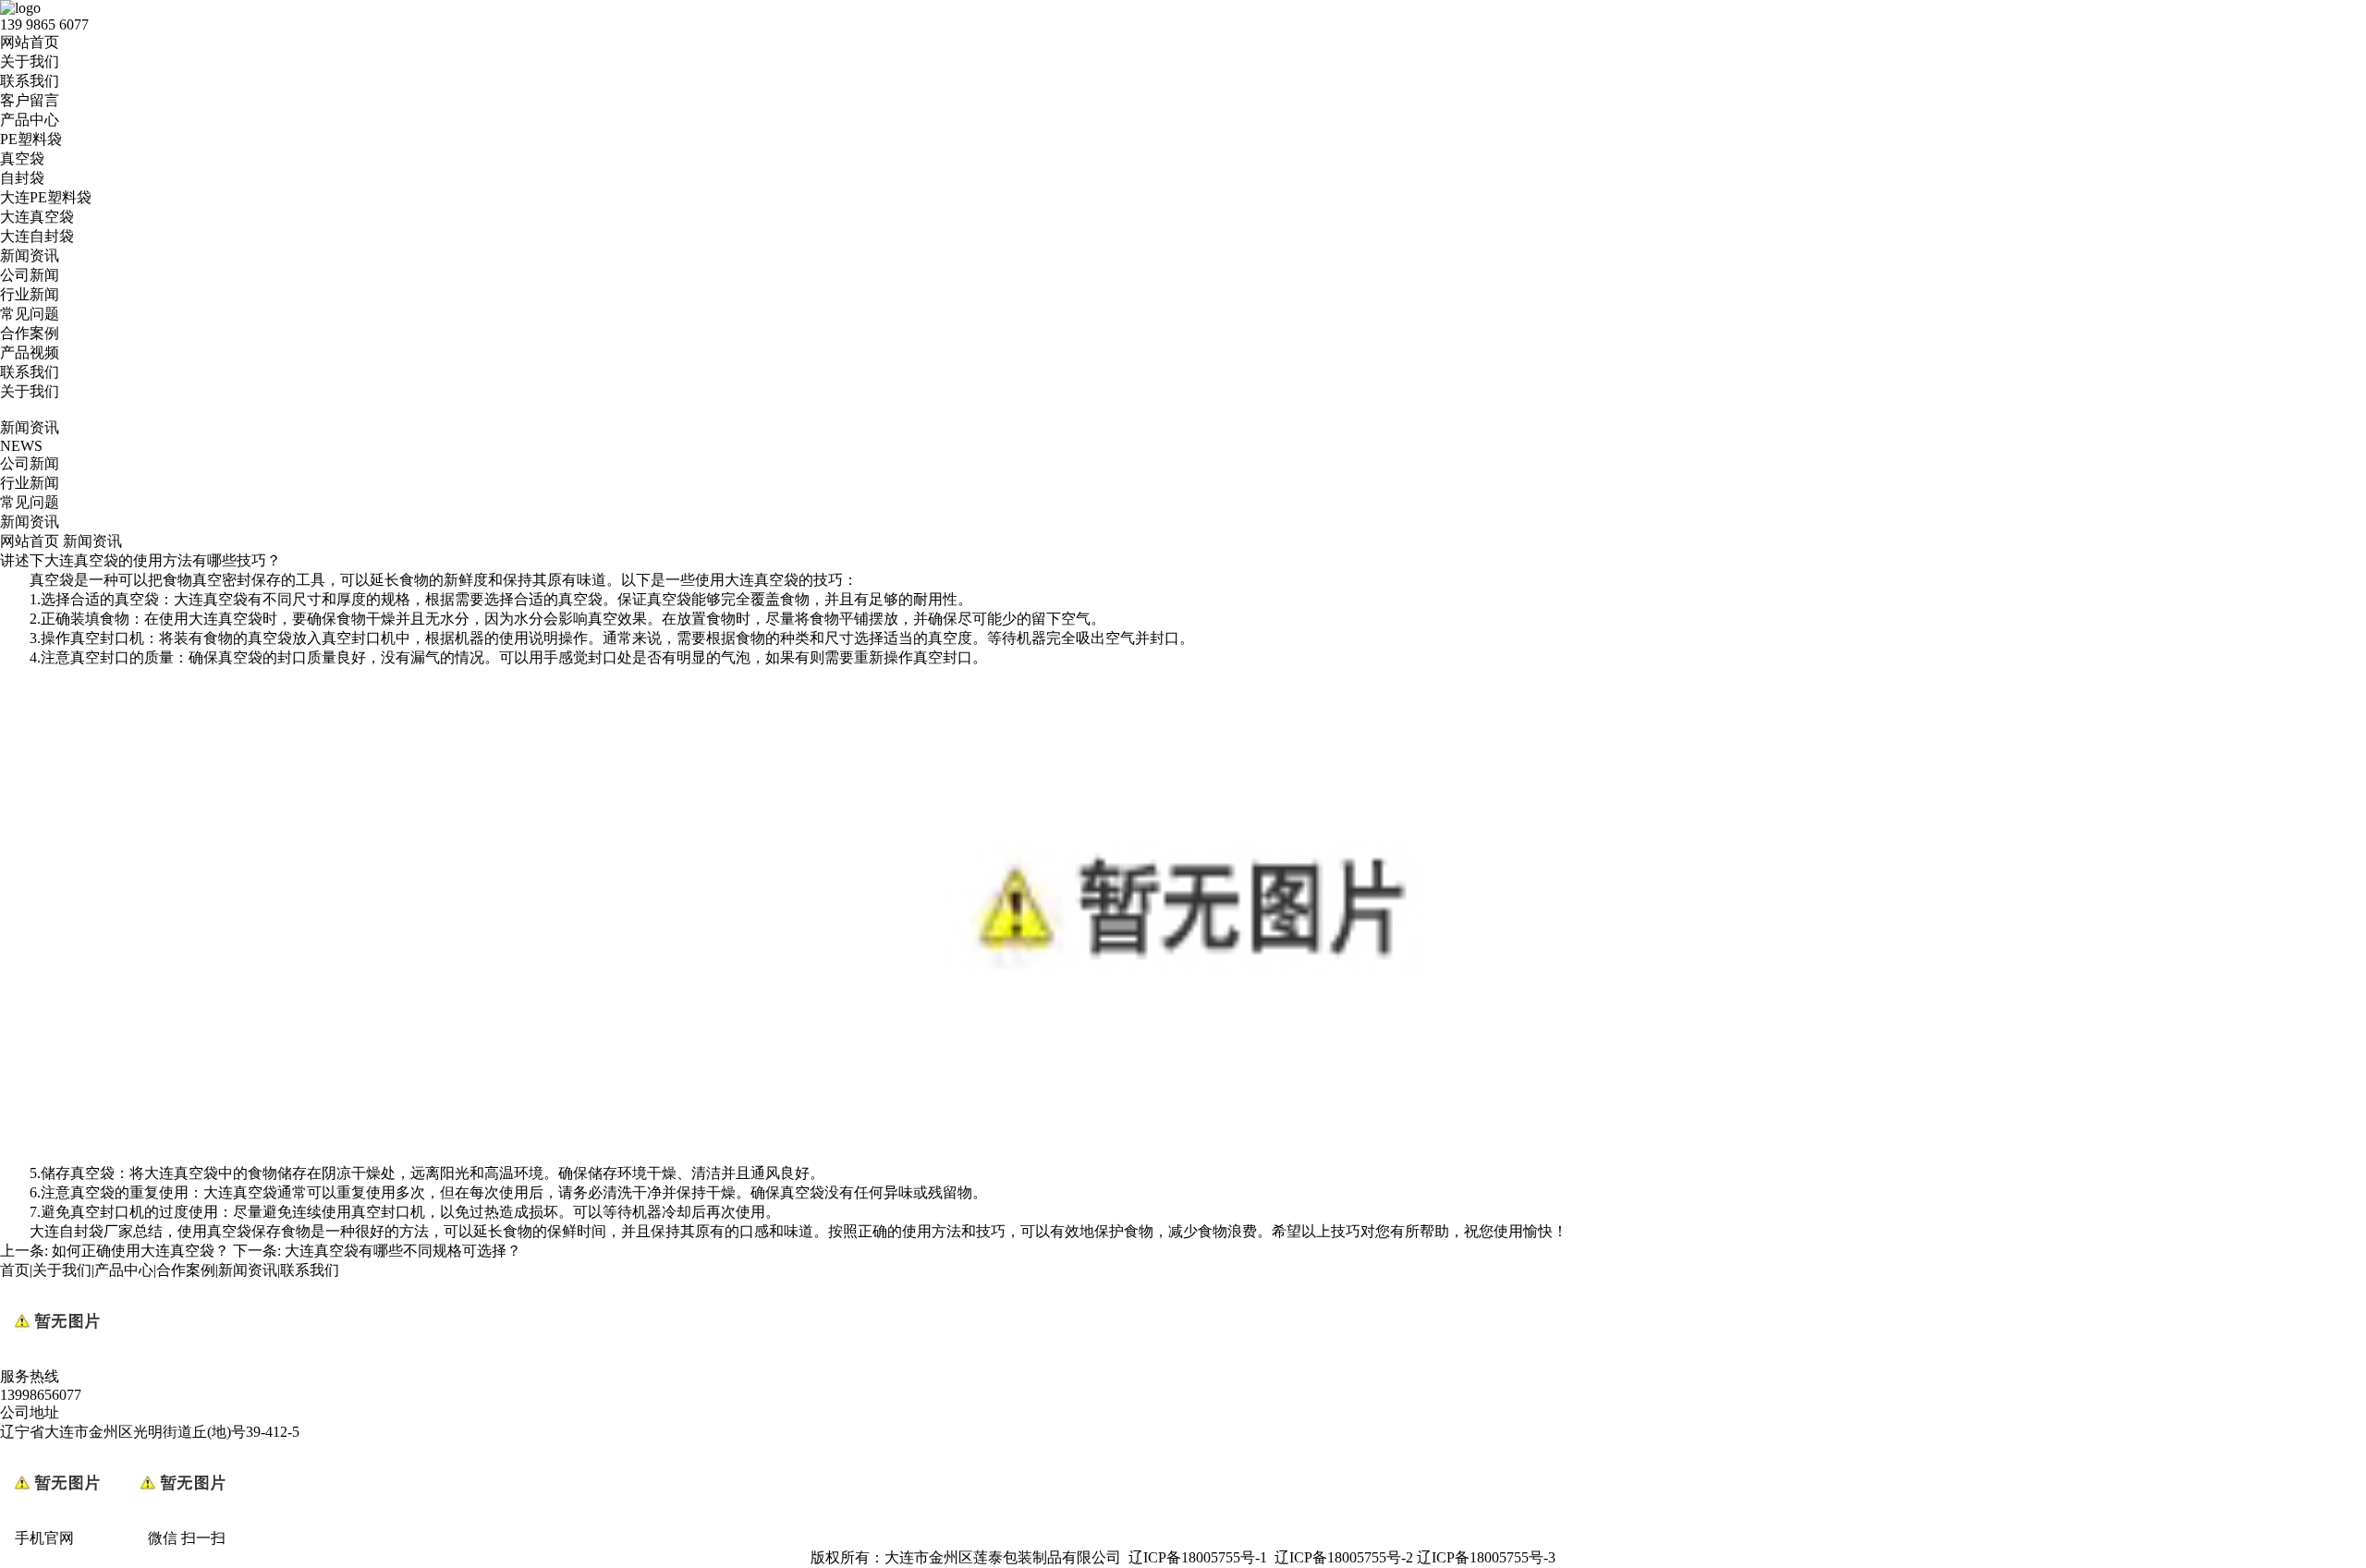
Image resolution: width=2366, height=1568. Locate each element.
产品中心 (30, 120)
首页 (15, 1270)
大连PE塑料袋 (46, 197)
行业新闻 (30, 294)
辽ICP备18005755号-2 (1344, 1557)
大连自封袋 (37, 236)
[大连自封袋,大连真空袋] (1183, 1155)
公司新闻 (30, 275)
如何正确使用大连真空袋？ (140, 1251)
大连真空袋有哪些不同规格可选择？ (403, 1251)
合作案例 (30, 333)
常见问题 (30, 314)
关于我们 (30, 61)
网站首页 (30, 42)
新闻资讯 (30, 255)
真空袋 (22, 158)
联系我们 (30, 81)
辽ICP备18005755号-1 (1198, 1557)
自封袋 (22, 178)
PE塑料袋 (31, 139)
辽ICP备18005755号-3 (1486, 1557)
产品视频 (30, 352)
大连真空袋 (37, 217)
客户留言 (30, 100)
